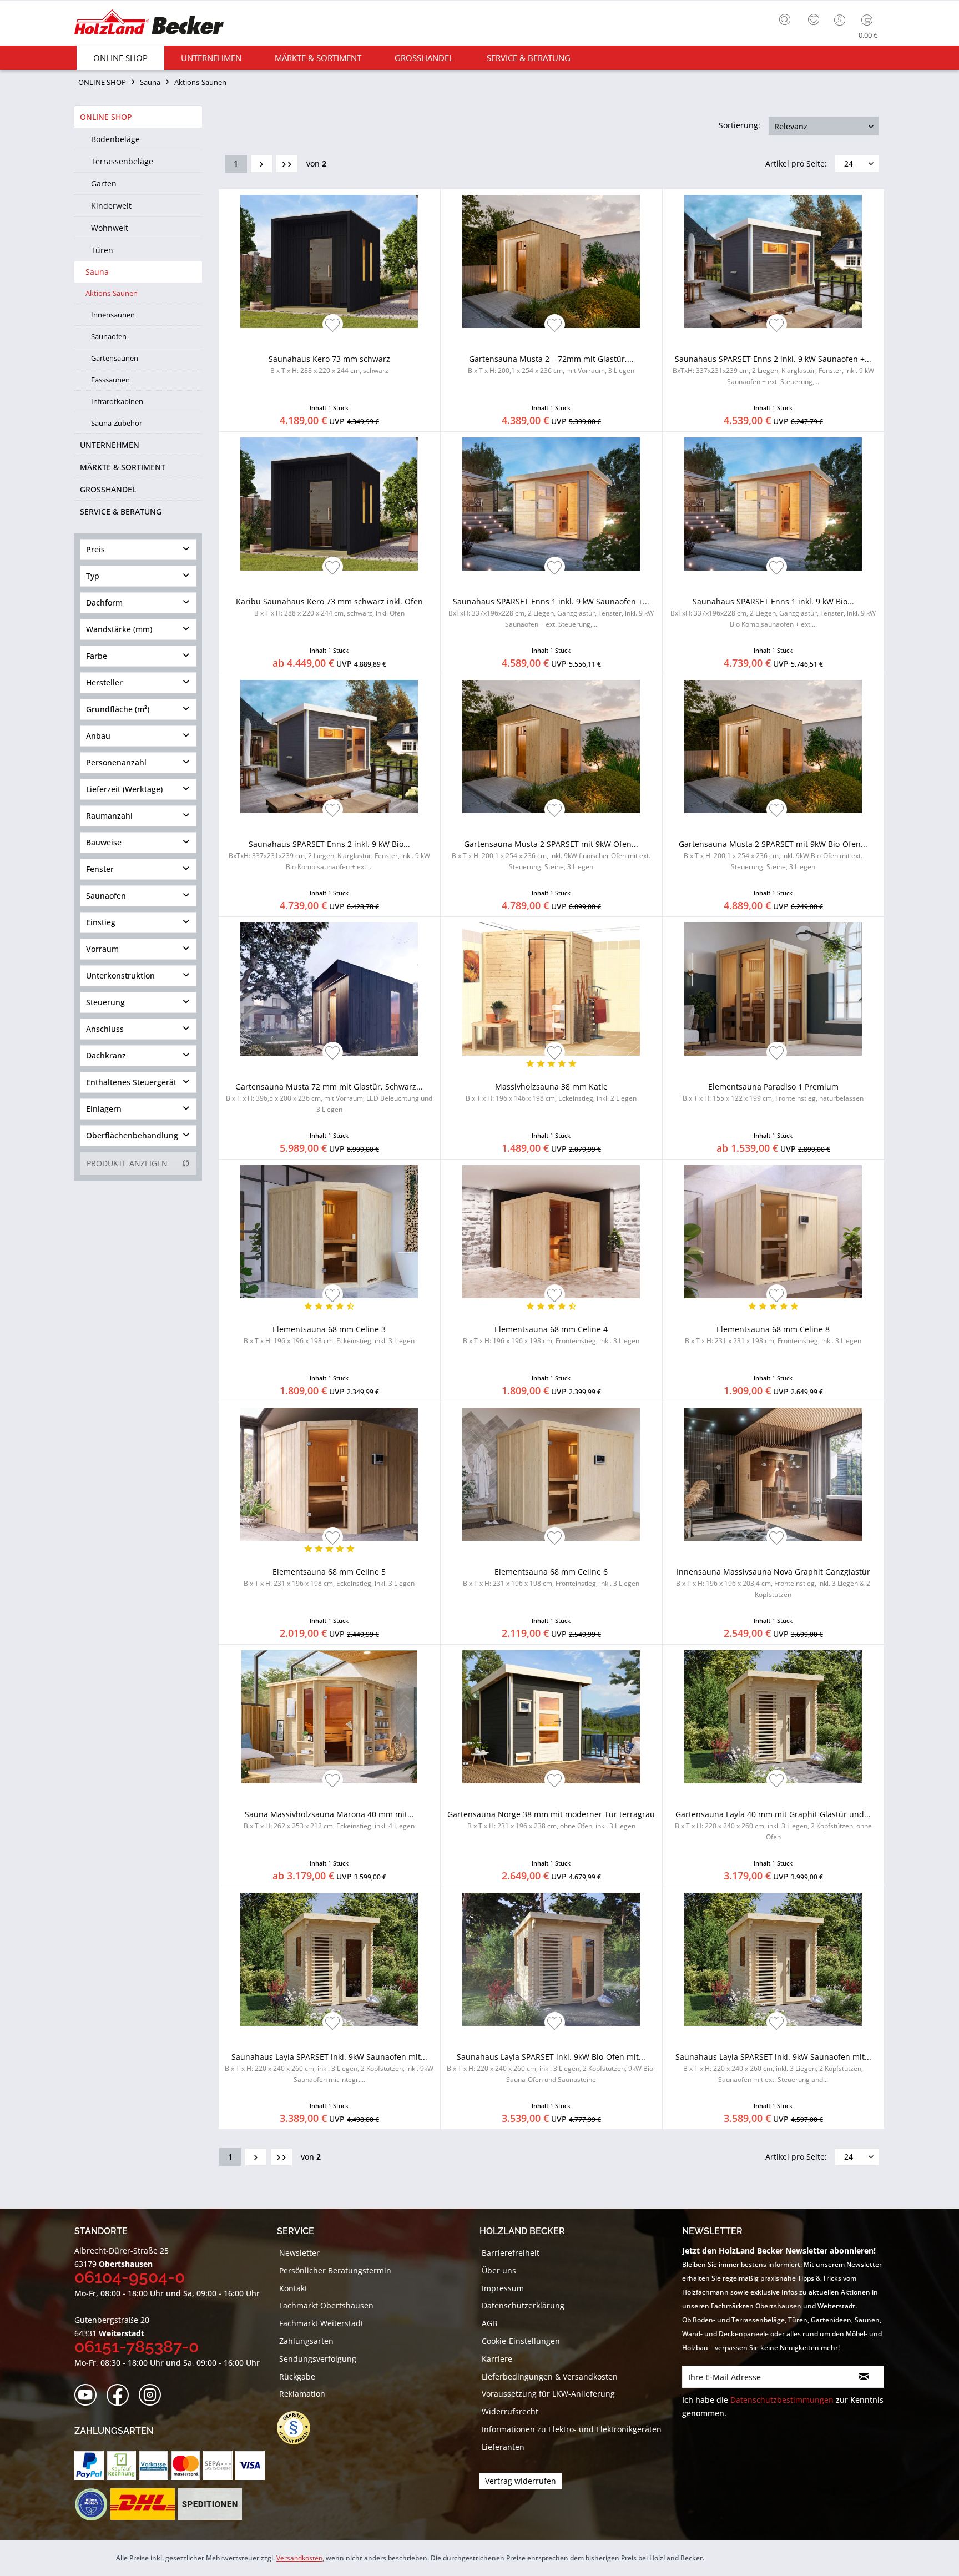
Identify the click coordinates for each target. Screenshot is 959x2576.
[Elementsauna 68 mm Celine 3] (329, 1232)
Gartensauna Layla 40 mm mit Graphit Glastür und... (773, 1825)
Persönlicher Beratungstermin (335, 2270)
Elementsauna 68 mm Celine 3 (329, 1335)
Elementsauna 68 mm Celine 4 (551, 1335)
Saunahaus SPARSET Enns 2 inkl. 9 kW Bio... (329, 855)
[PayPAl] (89, 2465)
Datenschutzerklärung (523, 2305)
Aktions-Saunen (112, 293)
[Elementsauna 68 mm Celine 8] (773, 1232)
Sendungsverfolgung (318, 2359)
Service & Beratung (121, 511)
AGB (489, 2323)
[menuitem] (788, 18)
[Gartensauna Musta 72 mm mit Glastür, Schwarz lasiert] (329, 989)
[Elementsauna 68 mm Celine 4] (551, 1232)
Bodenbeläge (115, 139)
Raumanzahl (109, 816)
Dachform (104, 603)
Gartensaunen (115, 358)
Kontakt (293, 2288)
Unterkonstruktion (120, 976)
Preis (95, 549)
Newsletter (299, 2253)
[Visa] (250, 2465)
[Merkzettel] (814, 20)
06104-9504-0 (130, 2277)
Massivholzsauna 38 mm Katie (551, 1092)
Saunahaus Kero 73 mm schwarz (329, 364)
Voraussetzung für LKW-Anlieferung (548, 2394)
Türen (102, 250)
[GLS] (91, 2504)
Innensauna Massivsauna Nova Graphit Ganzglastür (773, 1583)
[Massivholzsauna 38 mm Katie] (551, 989)
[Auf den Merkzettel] (333, 326)
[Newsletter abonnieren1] (864, 2377)
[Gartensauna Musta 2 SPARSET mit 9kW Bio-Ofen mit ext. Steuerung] (773, 747)
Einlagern (104, 1109)
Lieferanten (503, 2447)
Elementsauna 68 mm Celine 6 (551, 1577)
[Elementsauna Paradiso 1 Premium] (773, 989)
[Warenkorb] (869, 20)
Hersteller (104, 682)
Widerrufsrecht (510, 2411)
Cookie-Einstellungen (521, 2341)
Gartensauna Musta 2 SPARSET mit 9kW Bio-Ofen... (773, 855)
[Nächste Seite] (261, 164)
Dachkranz (106, 1055)
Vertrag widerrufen (521, 2481)
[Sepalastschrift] (218, 2465)
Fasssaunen (110, 380)
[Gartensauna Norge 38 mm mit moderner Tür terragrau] (551, 1717)
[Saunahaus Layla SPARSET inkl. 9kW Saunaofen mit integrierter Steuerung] (329, 1959)
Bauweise (104, 842)
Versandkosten (299, 2558)
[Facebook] (121, 2395)
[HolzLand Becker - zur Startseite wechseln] (149, 24)
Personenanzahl (116, 762)
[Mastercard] (186, 2465)
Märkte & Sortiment (123, 467)
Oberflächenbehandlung (132, 1135)
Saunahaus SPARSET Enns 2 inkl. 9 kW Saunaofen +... (773, 370)
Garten (104, 183)
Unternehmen (110, 445)
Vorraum (102, 949)
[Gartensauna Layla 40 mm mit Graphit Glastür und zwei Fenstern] (773, 1717)
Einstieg (101, 922)
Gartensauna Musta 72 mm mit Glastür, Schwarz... (329, 1098)
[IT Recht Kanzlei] (299, 2428)
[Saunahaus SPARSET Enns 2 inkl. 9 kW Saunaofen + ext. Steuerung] (773, 261)
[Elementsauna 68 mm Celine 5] (329, 1474)
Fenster (100, 869)
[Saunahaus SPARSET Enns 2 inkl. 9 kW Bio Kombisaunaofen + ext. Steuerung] (329, 747)
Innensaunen (113, 315)
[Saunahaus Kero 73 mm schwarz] (329, 261)
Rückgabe (297, 2376)
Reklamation (302, 2394)
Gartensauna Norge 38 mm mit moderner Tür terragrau (551, 1820)
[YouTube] (89, 2395)
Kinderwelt (111, 206)
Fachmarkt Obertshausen (326, 2305)
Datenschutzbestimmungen (782, 2400)
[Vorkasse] (153, 2465)
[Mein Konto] (841, 20)
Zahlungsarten (306, 2341)
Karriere (497, 2359)
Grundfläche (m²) (118, 709)
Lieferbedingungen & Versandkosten (550, 2376)
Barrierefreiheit (511, 2253)
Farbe (97, 656)
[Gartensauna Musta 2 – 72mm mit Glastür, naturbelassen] (551, 261)
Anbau (98, 736)
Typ (93, 576)
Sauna (97, 272)
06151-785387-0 (137, 2346)
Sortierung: (740, 125)
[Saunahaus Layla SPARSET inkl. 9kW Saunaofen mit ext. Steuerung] (773, 1959)
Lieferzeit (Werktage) (124, 789)
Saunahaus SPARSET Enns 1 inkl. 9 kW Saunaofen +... (551, 613)
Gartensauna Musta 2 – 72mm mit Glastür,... (551, 364)
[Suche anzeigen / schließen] (785, 19)
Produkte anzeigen (127, 1163)
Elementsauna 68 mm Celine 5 (329, 1577)
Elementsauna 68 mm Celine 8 (773, 1335)
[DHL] (142, 2504)
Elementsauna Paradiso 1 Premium (773, 1092)
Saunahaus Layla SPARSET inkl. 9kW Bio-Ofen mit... (551, 2068)
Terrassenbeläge (122, 161)
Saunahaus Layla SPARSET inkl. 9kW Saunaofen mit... (329, 2068)
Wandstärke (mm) (119, 629)
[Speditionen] (210, 2504)
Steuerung (105, 1002)
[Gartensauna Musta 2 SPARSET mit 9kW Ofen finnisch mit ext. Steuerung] (551, 747)
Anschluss (105, 1029)
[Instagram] (153, 2395)
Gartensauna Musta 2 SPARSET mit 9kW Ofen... (551, 855)
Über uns (499, 2270)
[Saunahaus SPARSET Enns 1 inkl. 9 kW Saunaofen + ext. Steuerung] (551, 504)
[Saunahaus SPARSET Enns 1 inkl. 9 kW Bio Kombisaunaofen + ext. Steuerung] (773, 504)
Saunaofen (109, 336)
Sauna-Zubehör (117, 423)
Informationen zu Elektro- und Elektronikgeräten (572, 2429)
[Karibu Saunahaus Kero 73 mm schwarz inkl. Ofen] (329, 504)
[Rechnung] (121, 2465)
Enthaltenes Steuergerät (131, 1082)
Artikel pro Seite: (796, 163)
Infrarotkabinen (117, 401)
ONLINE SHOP (106, 117)
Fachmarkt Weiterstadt (321, 2323)
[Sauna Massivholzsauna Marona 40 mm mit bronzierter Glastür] (329, 1717)
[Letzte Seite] (287, 164)
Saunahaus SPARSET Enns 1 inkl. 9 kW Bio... (773, 613)
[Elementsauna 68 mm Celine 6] (551, 1474)
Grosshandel (108, 489)
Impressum (503, 2288)
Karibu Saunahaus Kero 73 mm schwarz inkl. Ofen (329, 607)
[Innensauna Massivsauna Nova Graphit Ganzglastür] (773, 1474)
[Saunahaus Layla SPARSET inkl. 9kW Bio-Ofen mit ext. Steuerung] (551, 1959)
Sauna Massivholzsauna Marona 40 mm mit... (329, 1820)
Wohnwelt (110, 228)
